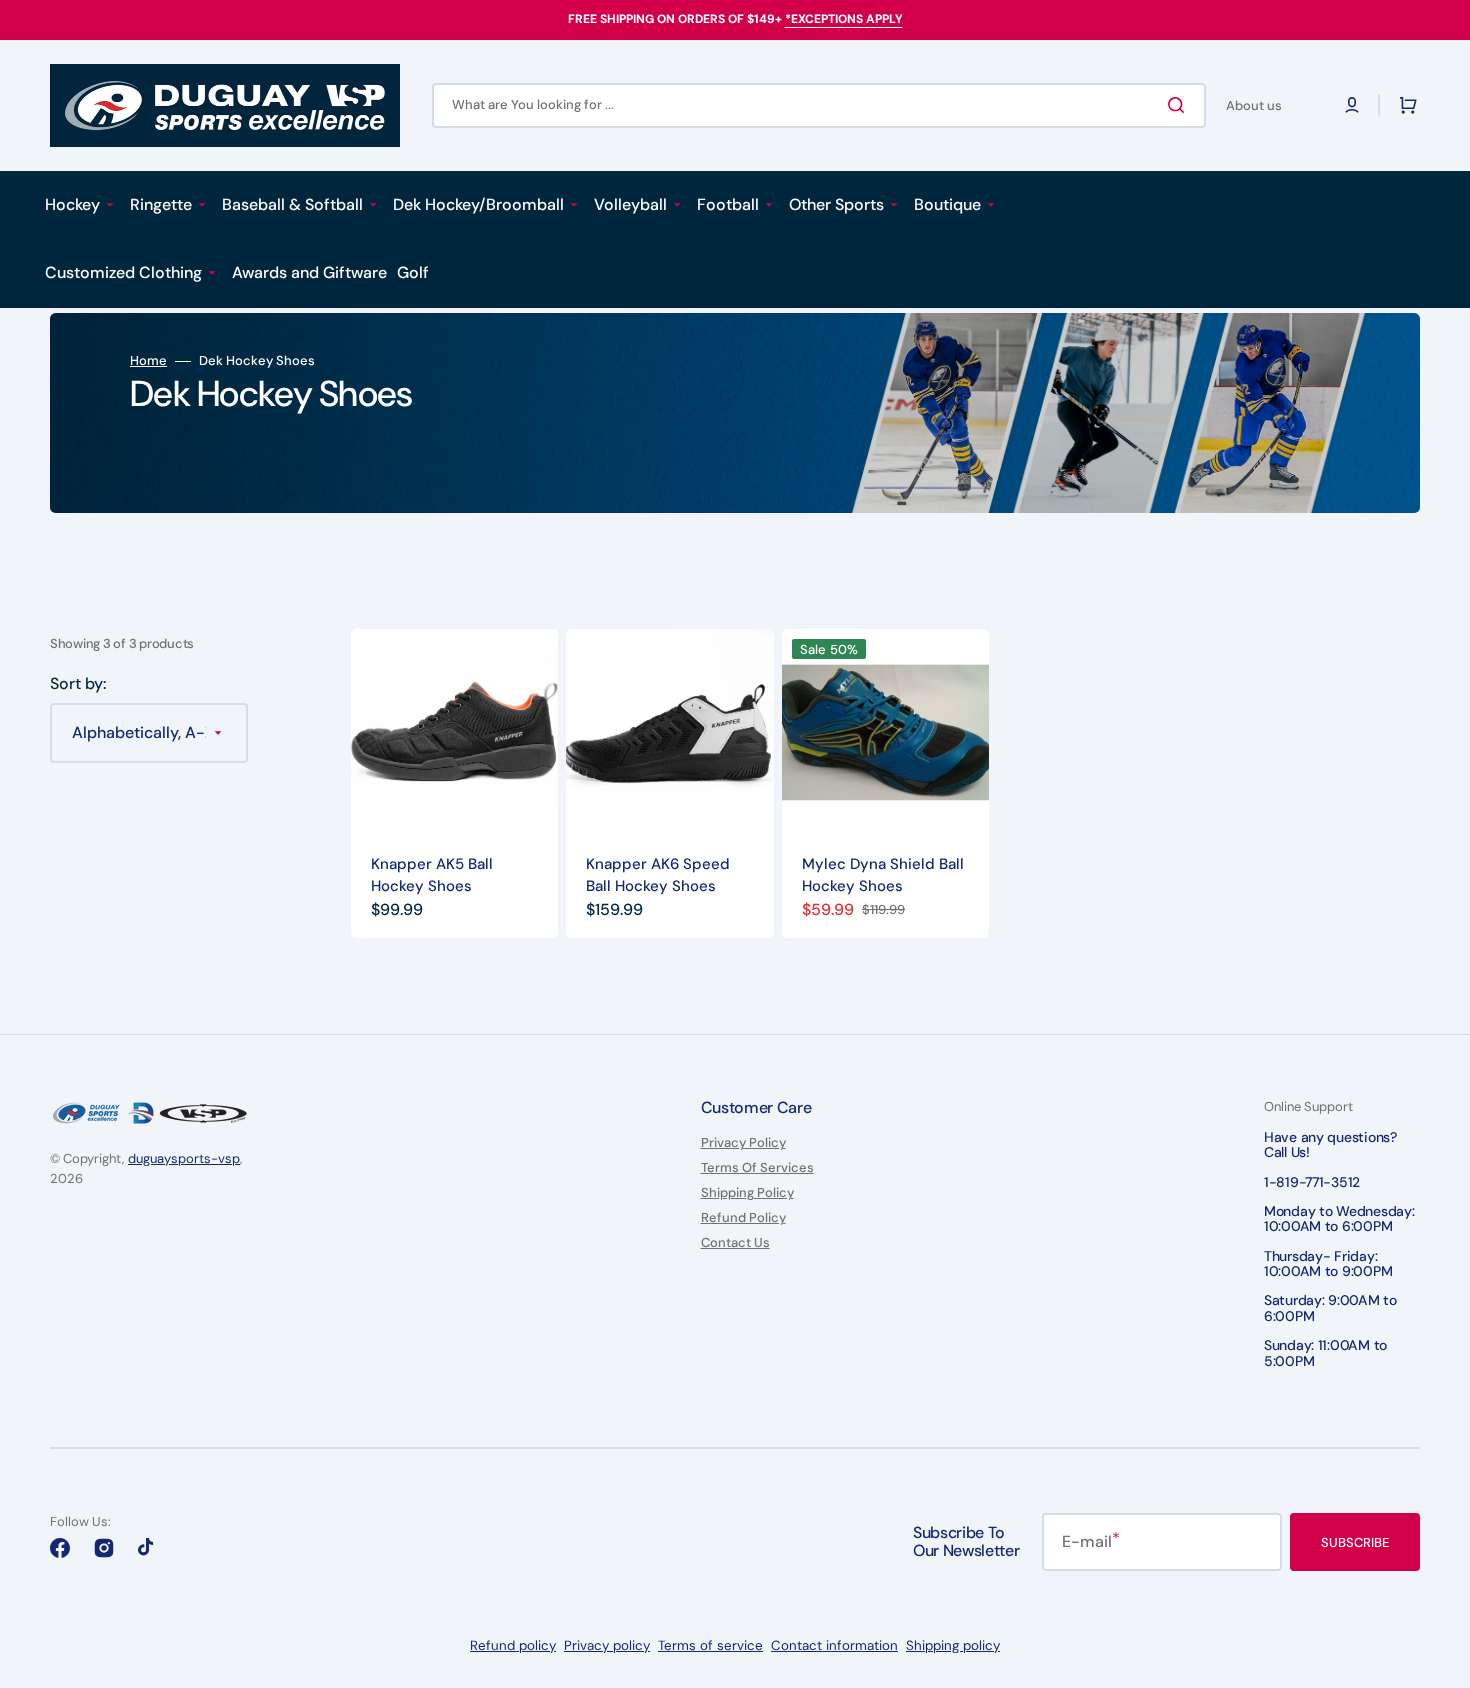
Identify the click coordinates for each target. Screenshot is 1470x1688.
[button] (1352, 105)
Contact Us (735, 1242)
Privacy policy (607, 1645)
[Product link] (454, 783)
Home (148, 361)
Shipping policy (953, 1645)
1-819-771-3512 (1312, 1182)
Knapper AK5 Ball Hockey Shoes (432, 875)
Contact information (834, 1645)
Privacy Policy (743, 1143)
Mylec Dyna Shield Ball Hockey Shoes (883, 875)
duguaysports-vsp (184, 1158)
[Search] (1180, 105)
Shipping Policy (747, 1192)
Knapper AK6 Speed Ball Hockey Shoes (658, 875)
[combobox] (819, 105)
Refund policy (513, 1645)
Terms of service (710, 1645)
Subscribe (1355, 1542)
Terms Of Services (757, 1167)
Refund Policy (743, 1217)
